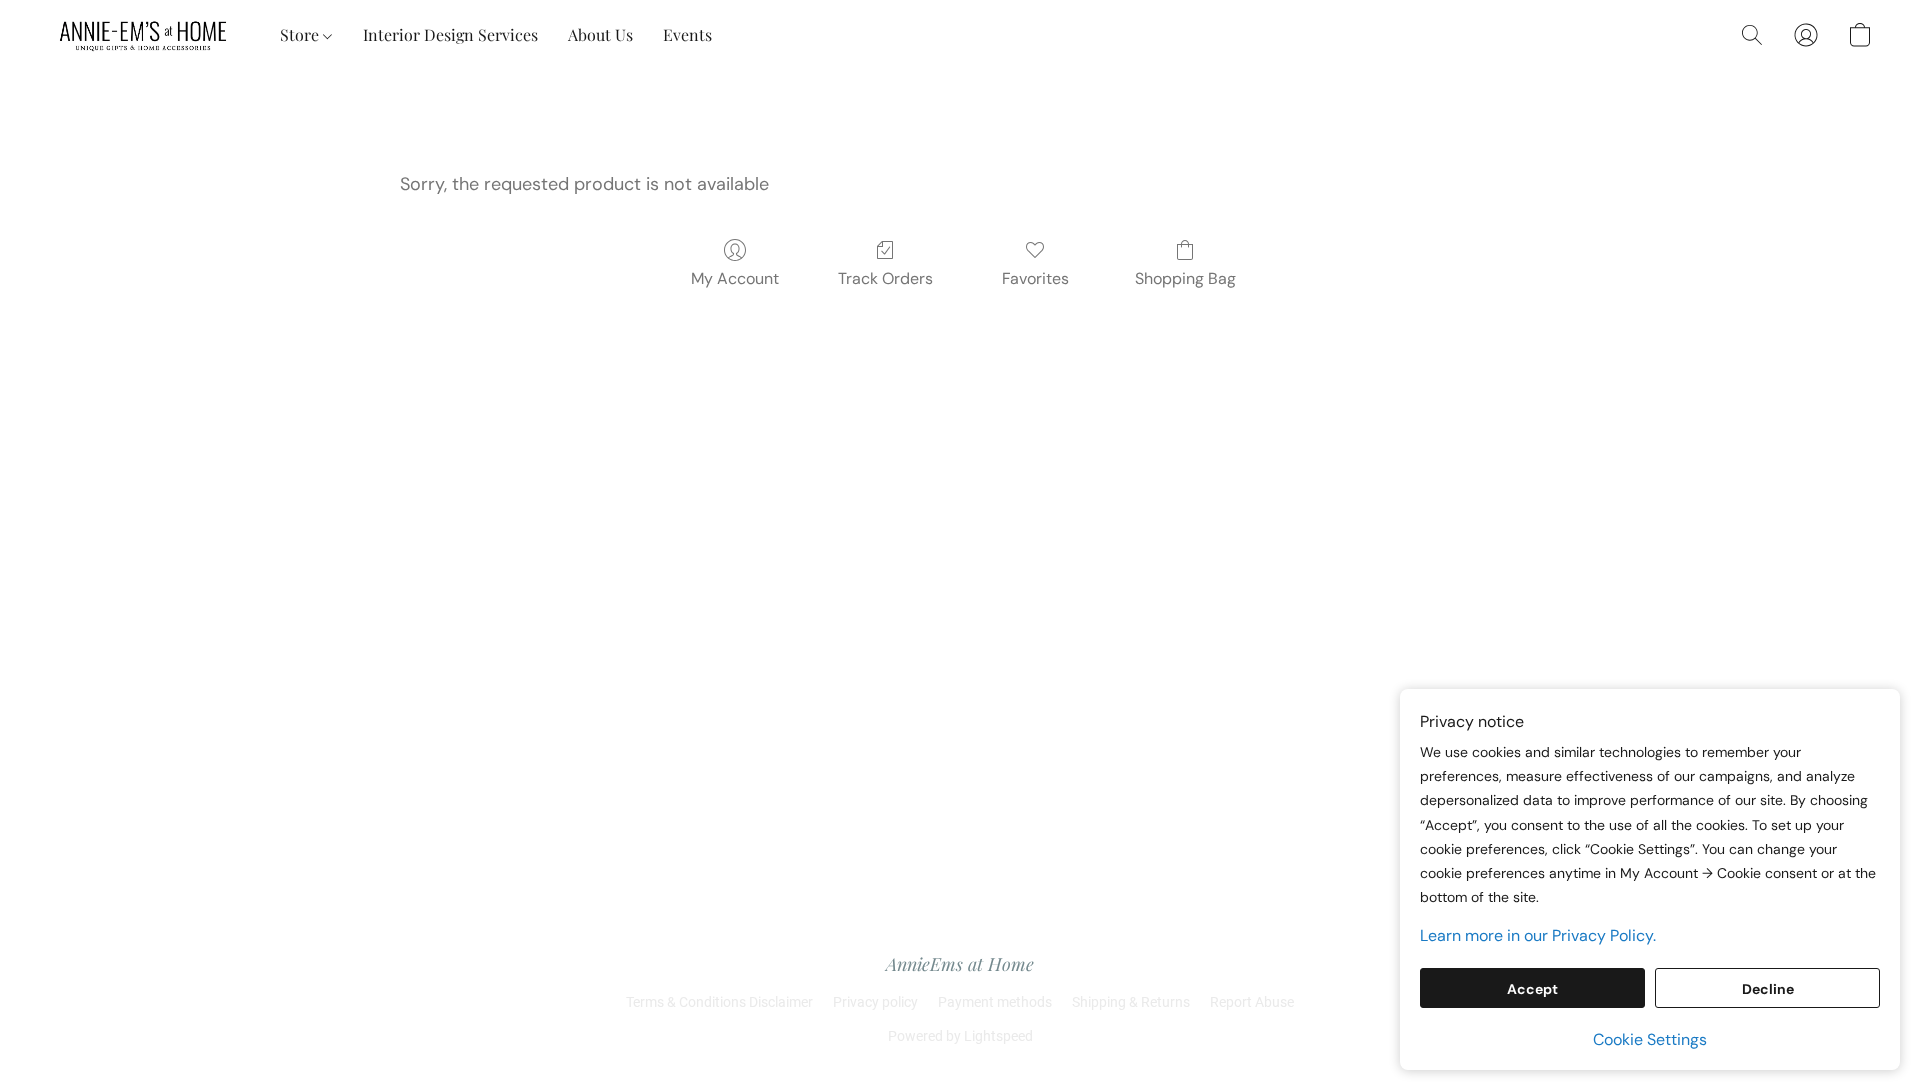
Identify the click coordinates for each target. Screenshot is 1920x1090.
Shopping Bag (1185, 278)
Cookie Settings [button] (1650, 1039)
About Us (600, 34)
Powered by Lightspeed (960, 1036)
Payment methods (995, 1002)
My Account (735, 278)
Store (301, 34)
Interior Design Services (450, 34)
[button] (144, 35)
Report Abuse (1252, 1002)
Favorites (1035, 278)
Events (687, 34)
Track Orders (885, 278)
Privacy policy (875, 1002)
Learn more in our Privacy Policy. (1538, 935)
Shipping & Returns (1131, 1002)
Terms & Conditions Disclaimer (719, 1002)
